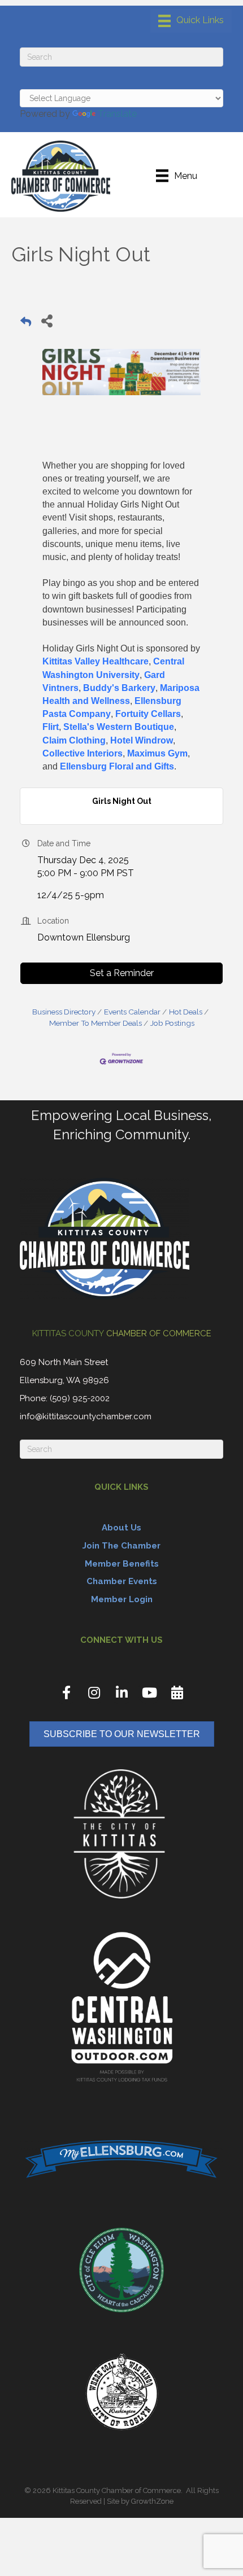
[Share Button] (47, 320)
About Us (121, 1528)
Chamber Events (122, 1581)
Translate (117, 114)
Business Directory (64, 1012)
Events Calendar (132, 1012)
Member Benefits (122, 1564)
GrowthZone (152, 2501)
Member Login (122, 1599)
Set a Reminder (122, 973)
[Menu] (191, 21)
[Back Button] (26, 324)
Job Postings (172, 1023)
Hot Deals (186, 1012)
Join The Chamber (121, 1546)
